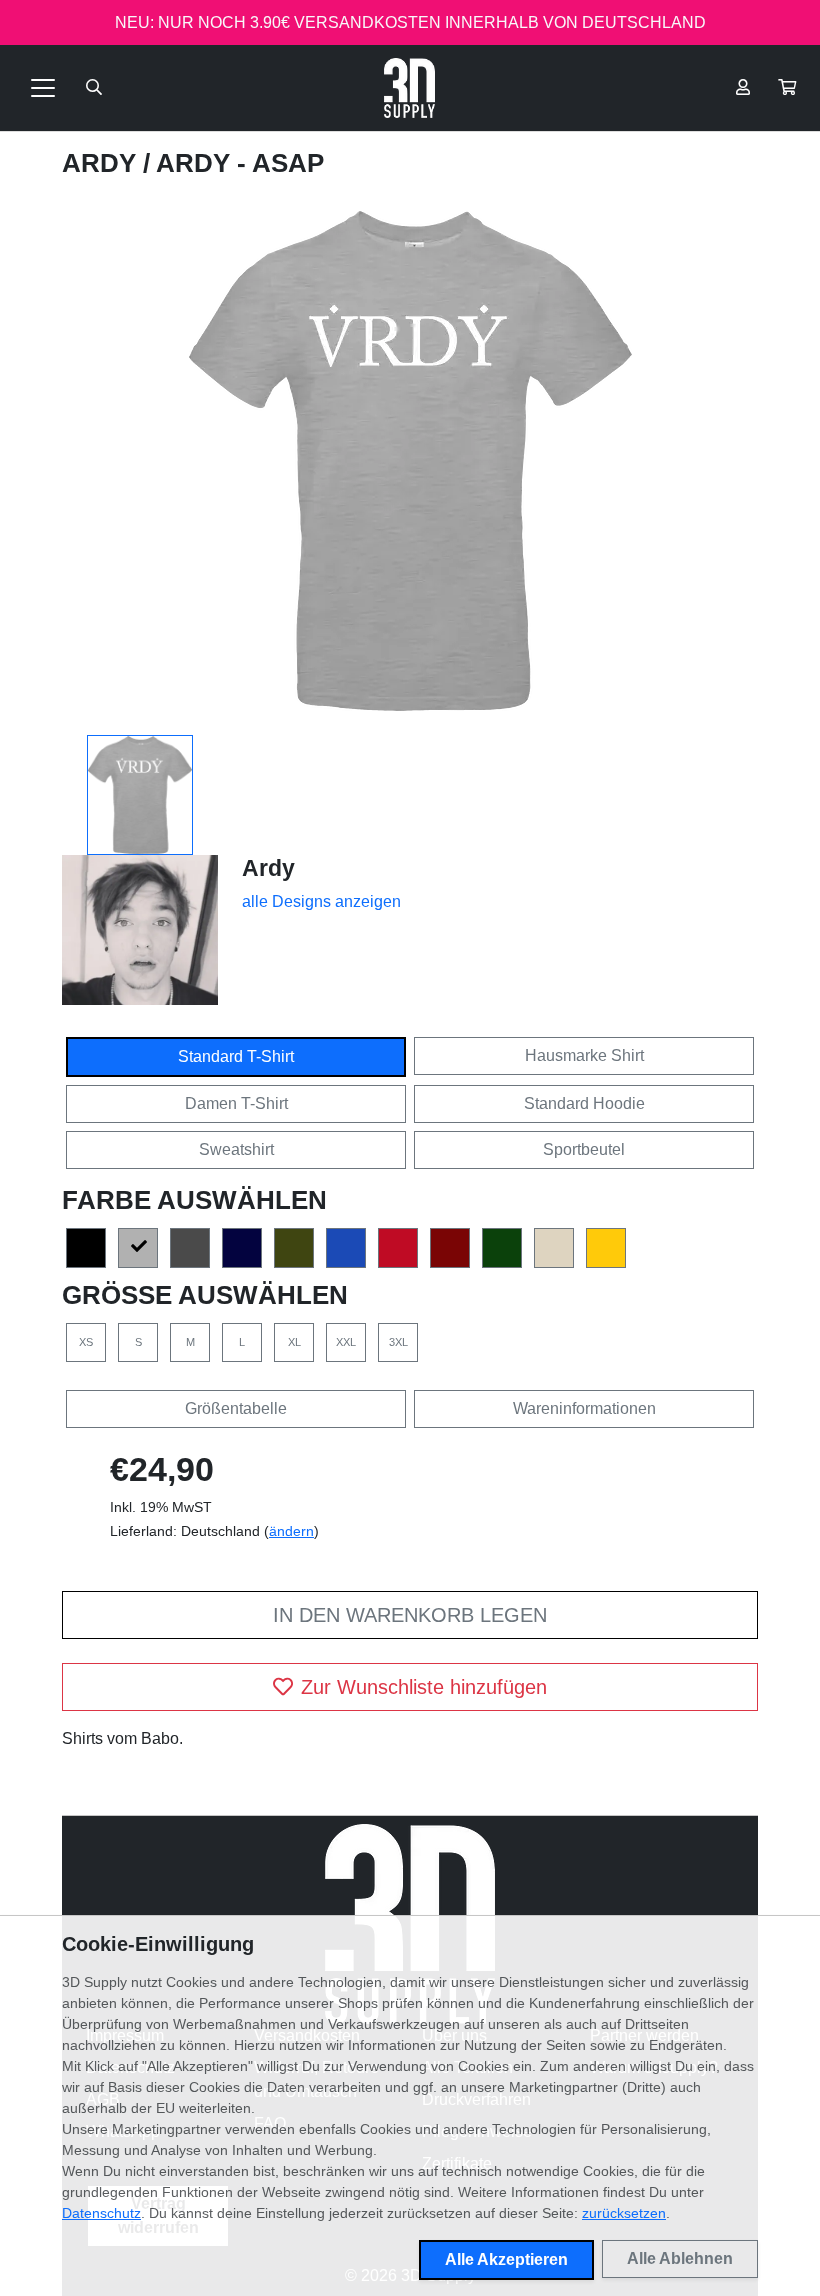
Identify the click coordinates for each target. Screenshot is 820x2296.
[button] (787, 88)
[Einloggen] (743, 88)
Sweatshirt (236, 1149)
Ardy (102, 163)
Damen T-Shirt (236, 1103)
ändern (291, 1531)
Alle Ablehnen (680, 2258)
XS (86, 1342)
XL (294, 1342)
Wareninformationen (584, 1408)
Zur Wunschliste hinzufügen (424, 1687)
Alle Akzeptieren (506, 2259)
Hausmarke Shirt (584, 1055)
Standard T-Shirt (236, 1056)
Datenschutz (101, 2213)
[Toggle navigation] (43, 88)
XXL (346, 1342)
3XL (398, 1342)
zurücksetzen (624, 2213)
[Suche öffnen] (94, 88)
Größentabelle (236, 1408)
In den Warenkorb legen (410, 1615)
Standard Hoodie (584, 1103)
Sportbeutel (584, 1149)
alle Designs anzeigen (321, 901)
